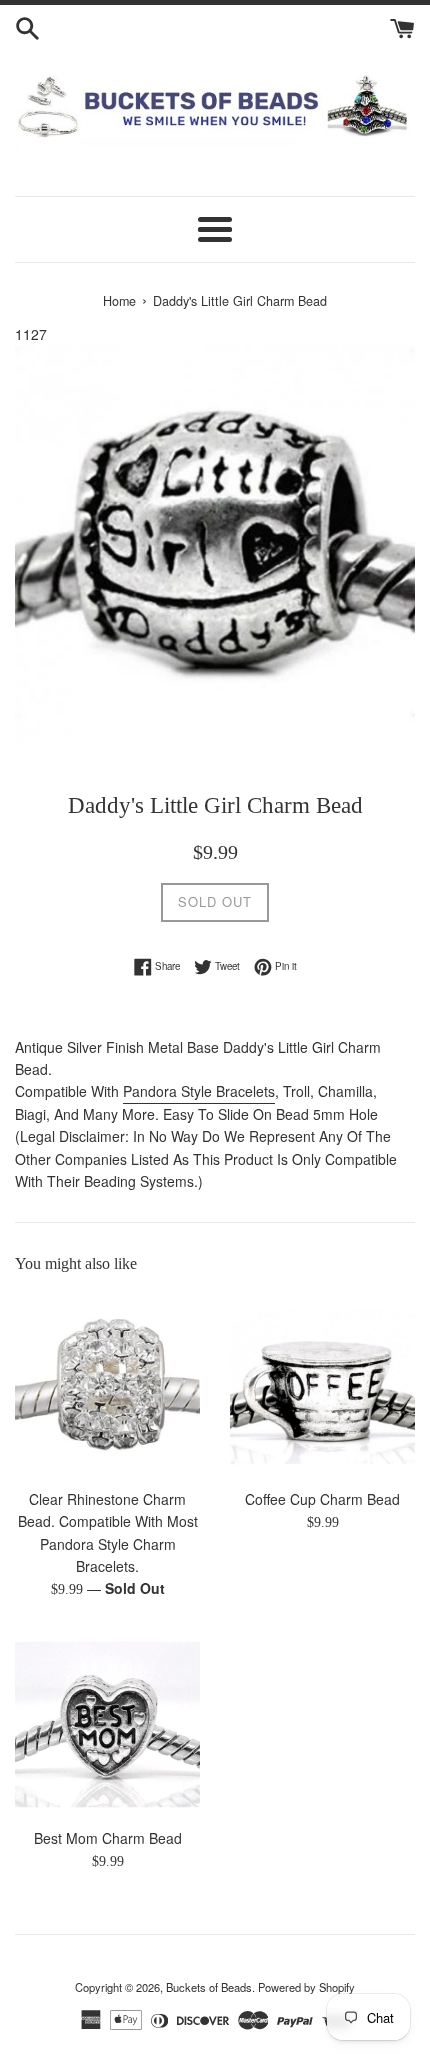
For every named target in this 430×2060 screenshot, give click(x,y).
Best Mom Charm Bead (108, 1838)
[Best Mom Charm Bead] (107, 1724)
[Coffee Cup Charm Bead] (322, 1385)
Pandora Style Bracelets (199, 1091)
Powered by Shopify (306, 1987)
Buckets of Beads (209, 1987)
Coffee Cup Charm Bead (322, 1499)
